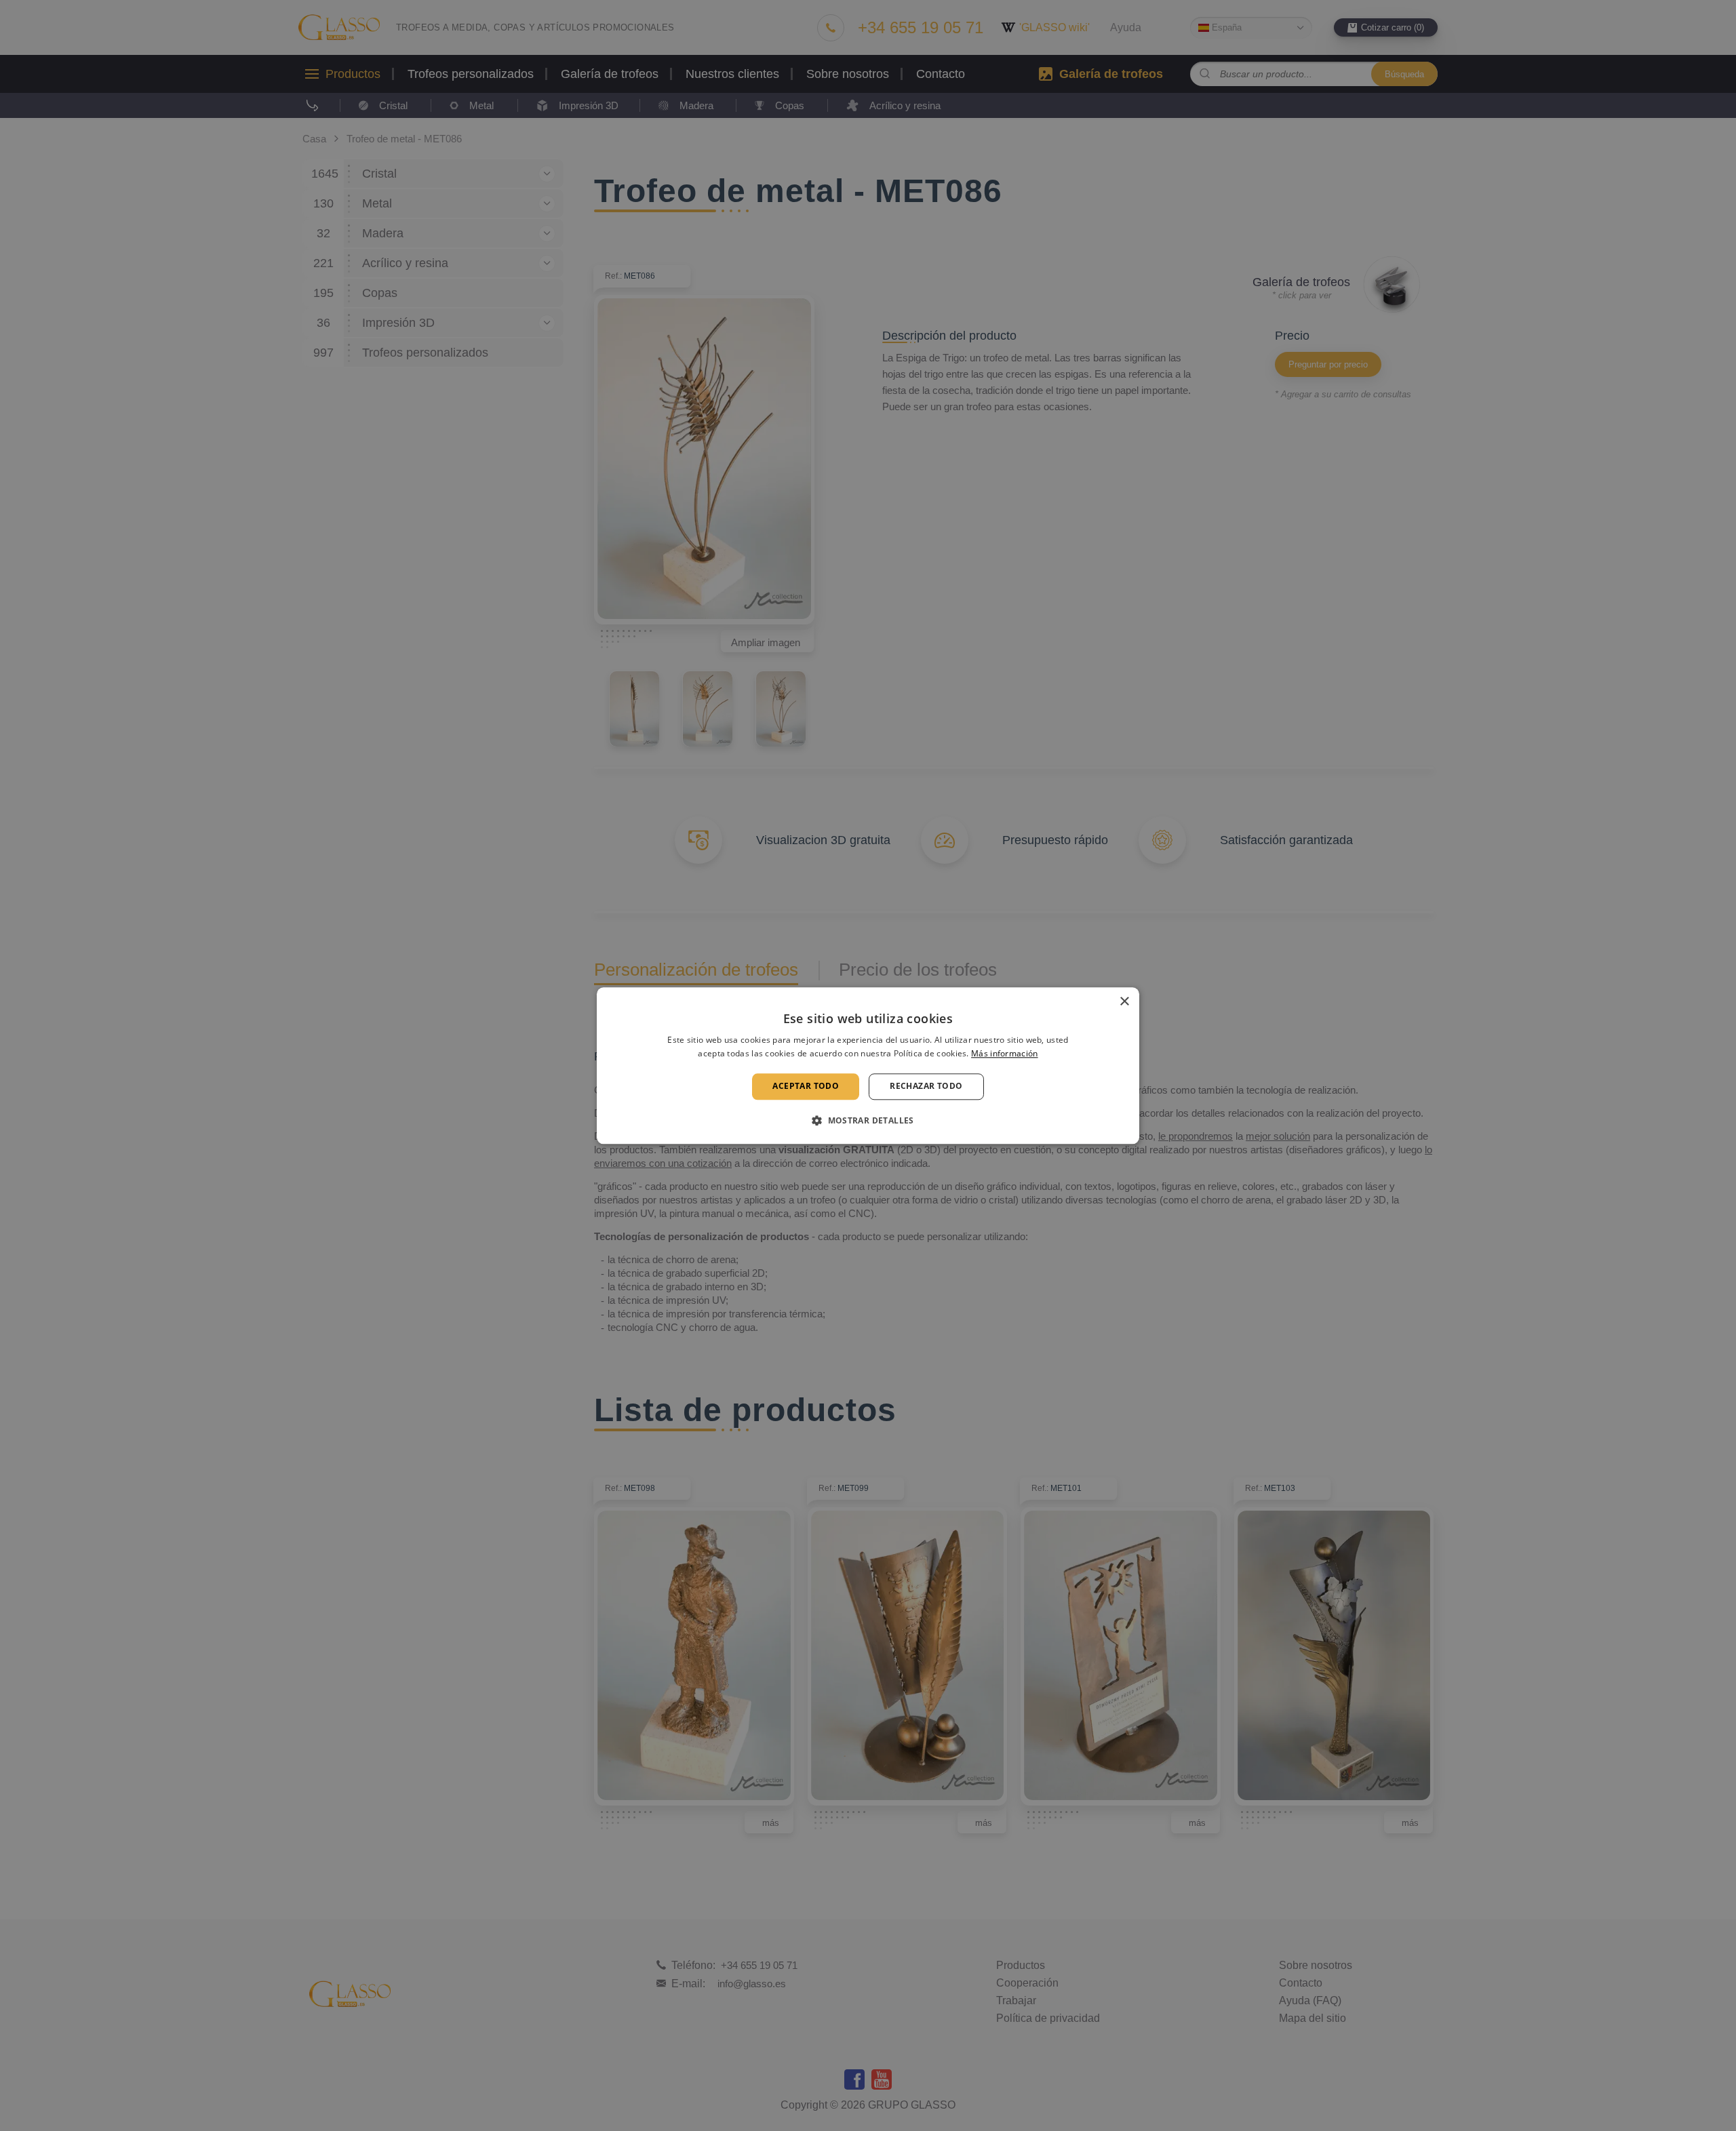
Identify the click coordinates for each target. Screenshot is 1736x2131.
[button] (868, 1120)
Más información (1005, 1053)
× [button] (1124, 1002)
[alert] (868, 1065)
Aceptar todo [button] (806, 1087)
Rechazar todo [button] (926, 1087)
